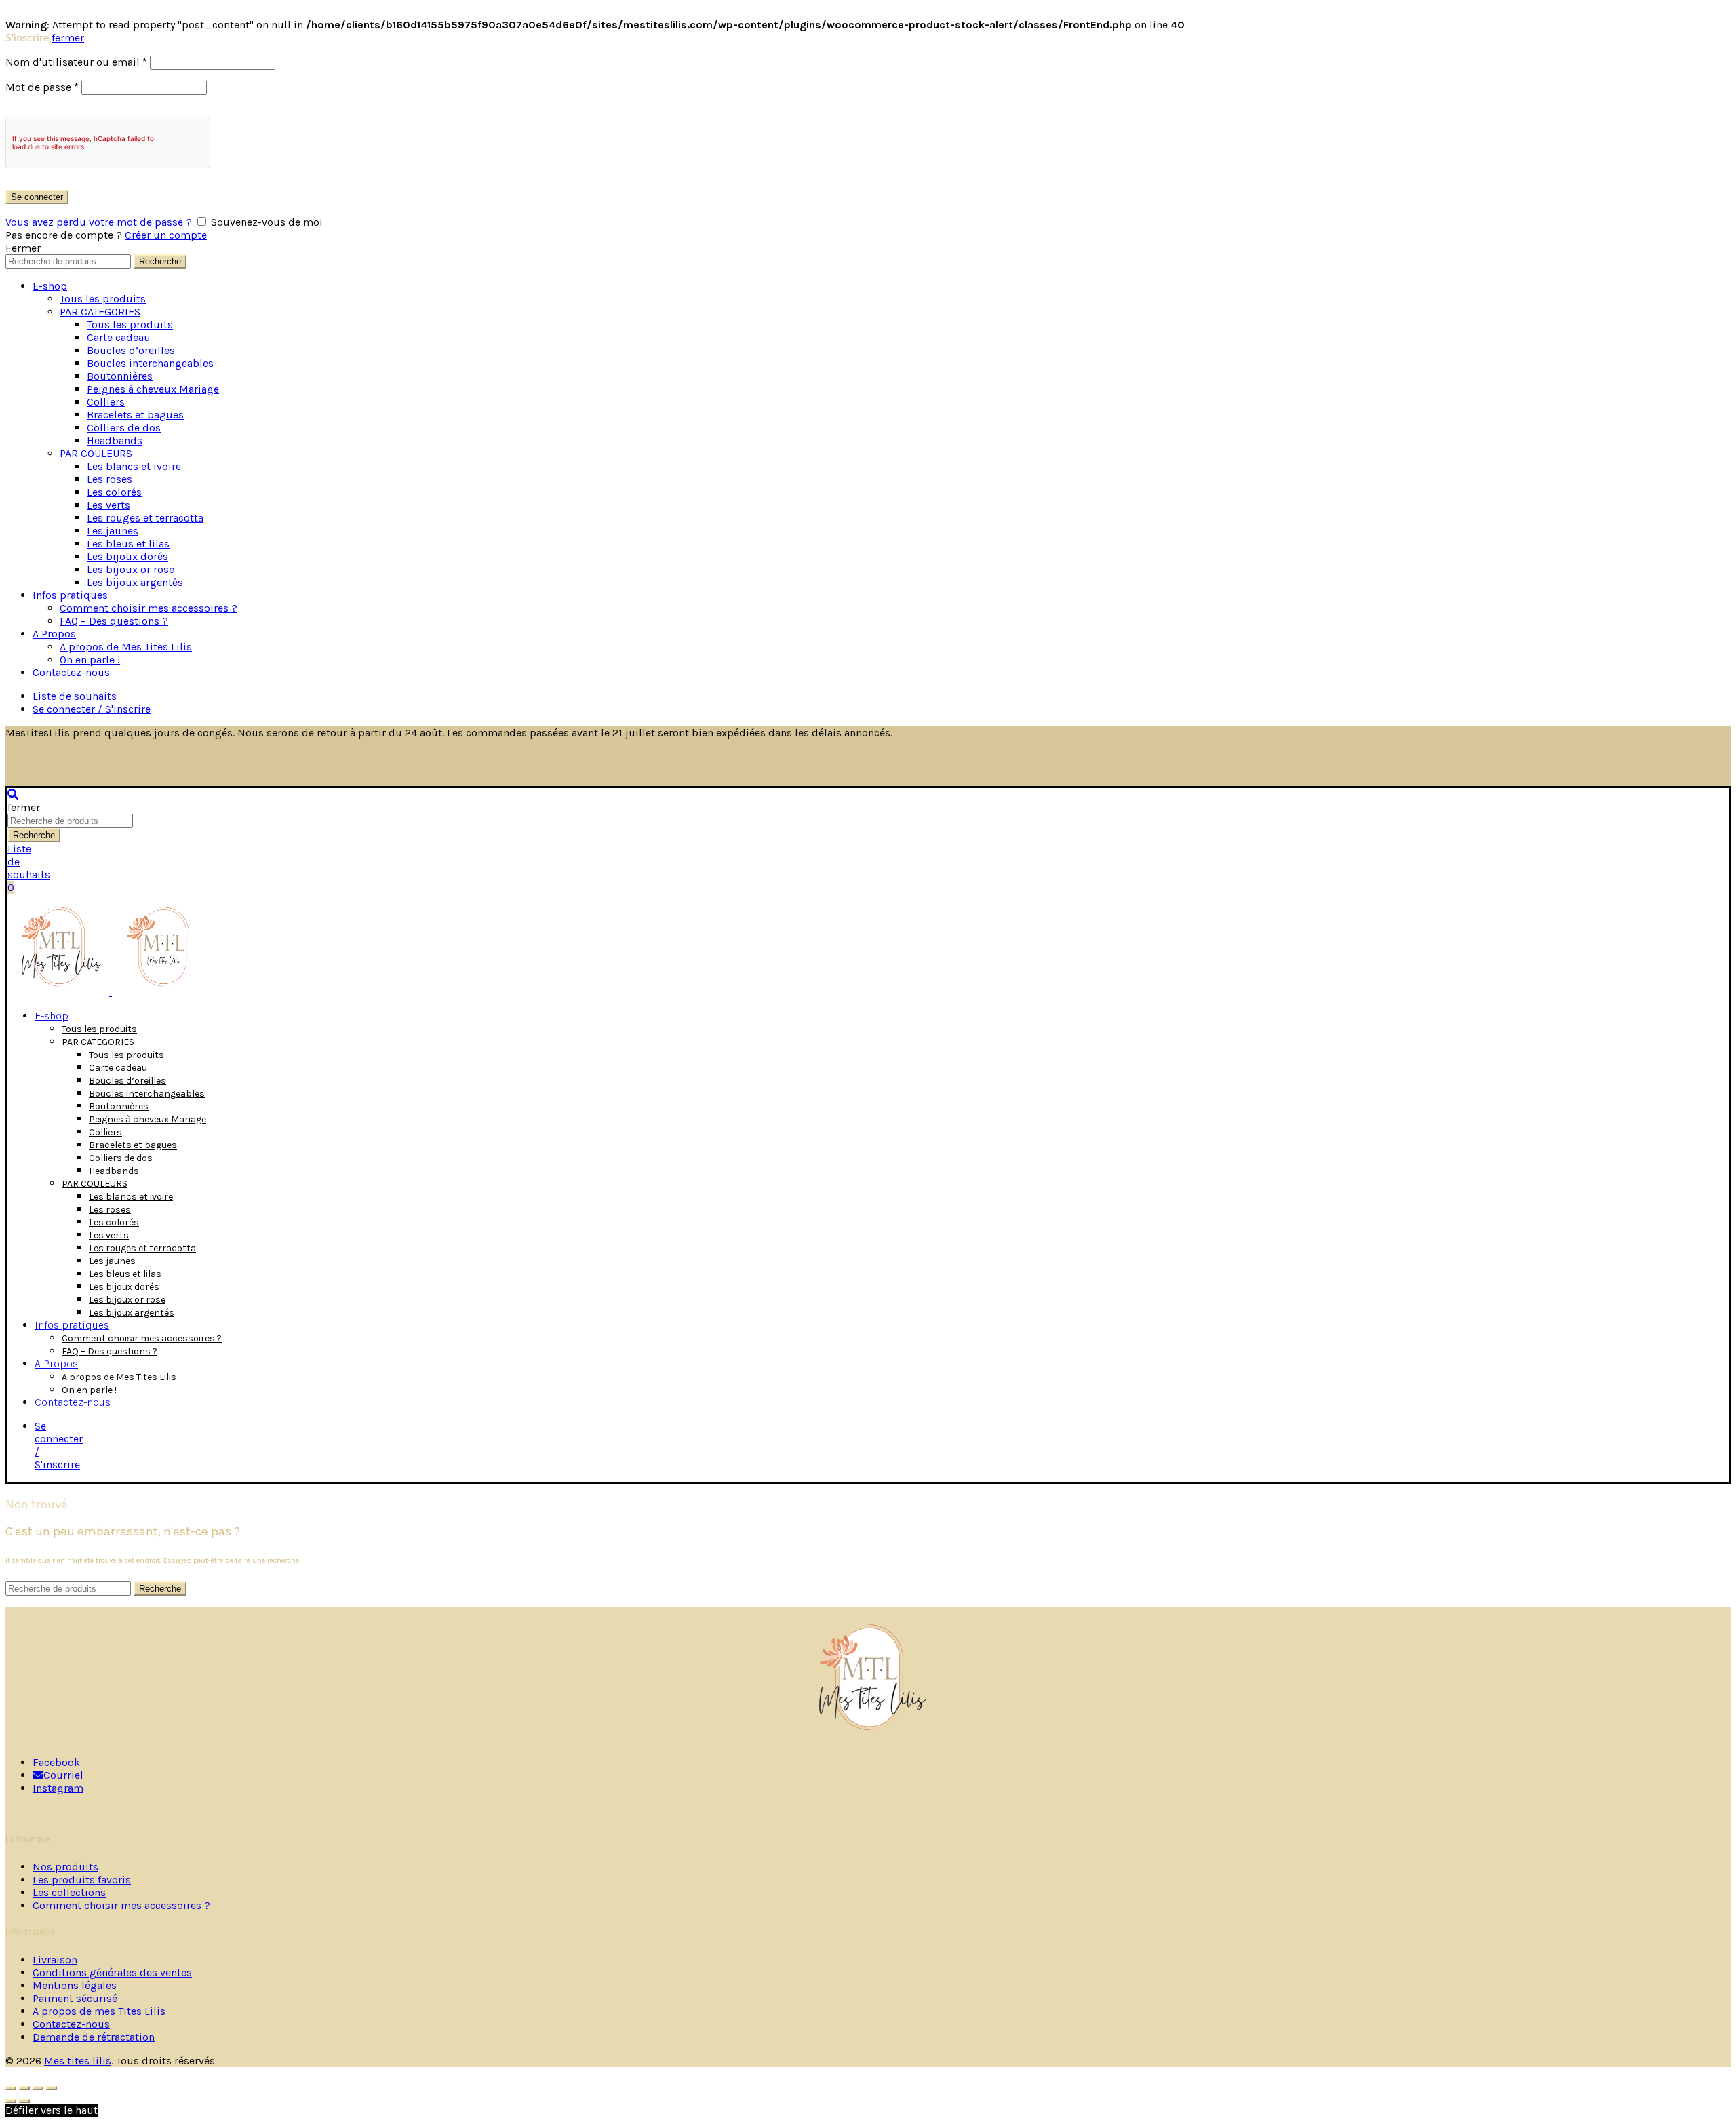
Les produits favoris (82, 1880)
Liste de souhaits (75, 696)
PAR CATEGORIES (100, 312)
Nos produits (65, 1867)
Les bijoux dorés (127, 556)
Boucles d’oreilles (131, 350)
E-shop (50, 286)
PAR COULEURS (96, 453)
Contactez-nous (71, 672)
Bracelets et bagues (135, 415)
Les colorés (114, 492)
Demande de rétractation (94, 2037)
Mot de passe (42, 87)
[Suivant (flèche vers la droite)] (24, 2101)
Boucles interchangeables (150, 363)
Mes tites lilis (78, 2061)
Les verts (108, 505)
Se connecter (37, 197)
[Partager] (24, 2088)
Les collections (69, 1892)
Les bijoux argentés (135, 582)
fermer (68, 38)
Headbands (115, 440)
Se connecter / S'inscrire (92, 709)
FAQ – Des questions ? (114, 621)
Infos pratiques (70, 595)
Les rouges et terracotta (145, 518)
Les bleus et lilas (128, 544)
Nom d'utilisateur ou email (76, 62)
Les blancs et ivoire (134, 466)
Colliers (106, 402)
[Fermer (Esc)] (11, 2088)
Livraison (55, 1960)
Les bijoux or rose (131, 569)
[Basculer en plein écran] (38, 2088)
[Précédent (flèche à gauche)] (11, 2101)
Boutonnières (120, 376)
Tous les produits (103, 299)
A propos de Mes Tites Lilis (126, 647)
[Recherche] (13, 794)
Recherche (160, 261)
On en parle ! (90, 660)
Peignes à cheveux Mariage (153, 389)
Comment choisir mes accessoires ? (149, 608)
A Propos (54, 634)
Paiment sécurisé (75, 1998)
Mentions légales (75, 1985)
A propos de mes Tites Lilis (99, 2011)
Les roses (110, 479)
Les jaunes (113, 531)
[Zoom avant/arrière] (52, 2088)
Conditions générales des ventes (112, 1972)
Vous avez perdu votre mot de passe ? (99, 222)
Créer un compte (166, 235)
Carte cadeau (119, 337)
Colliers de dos (124, 428)
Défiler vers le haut (52, 2110)
